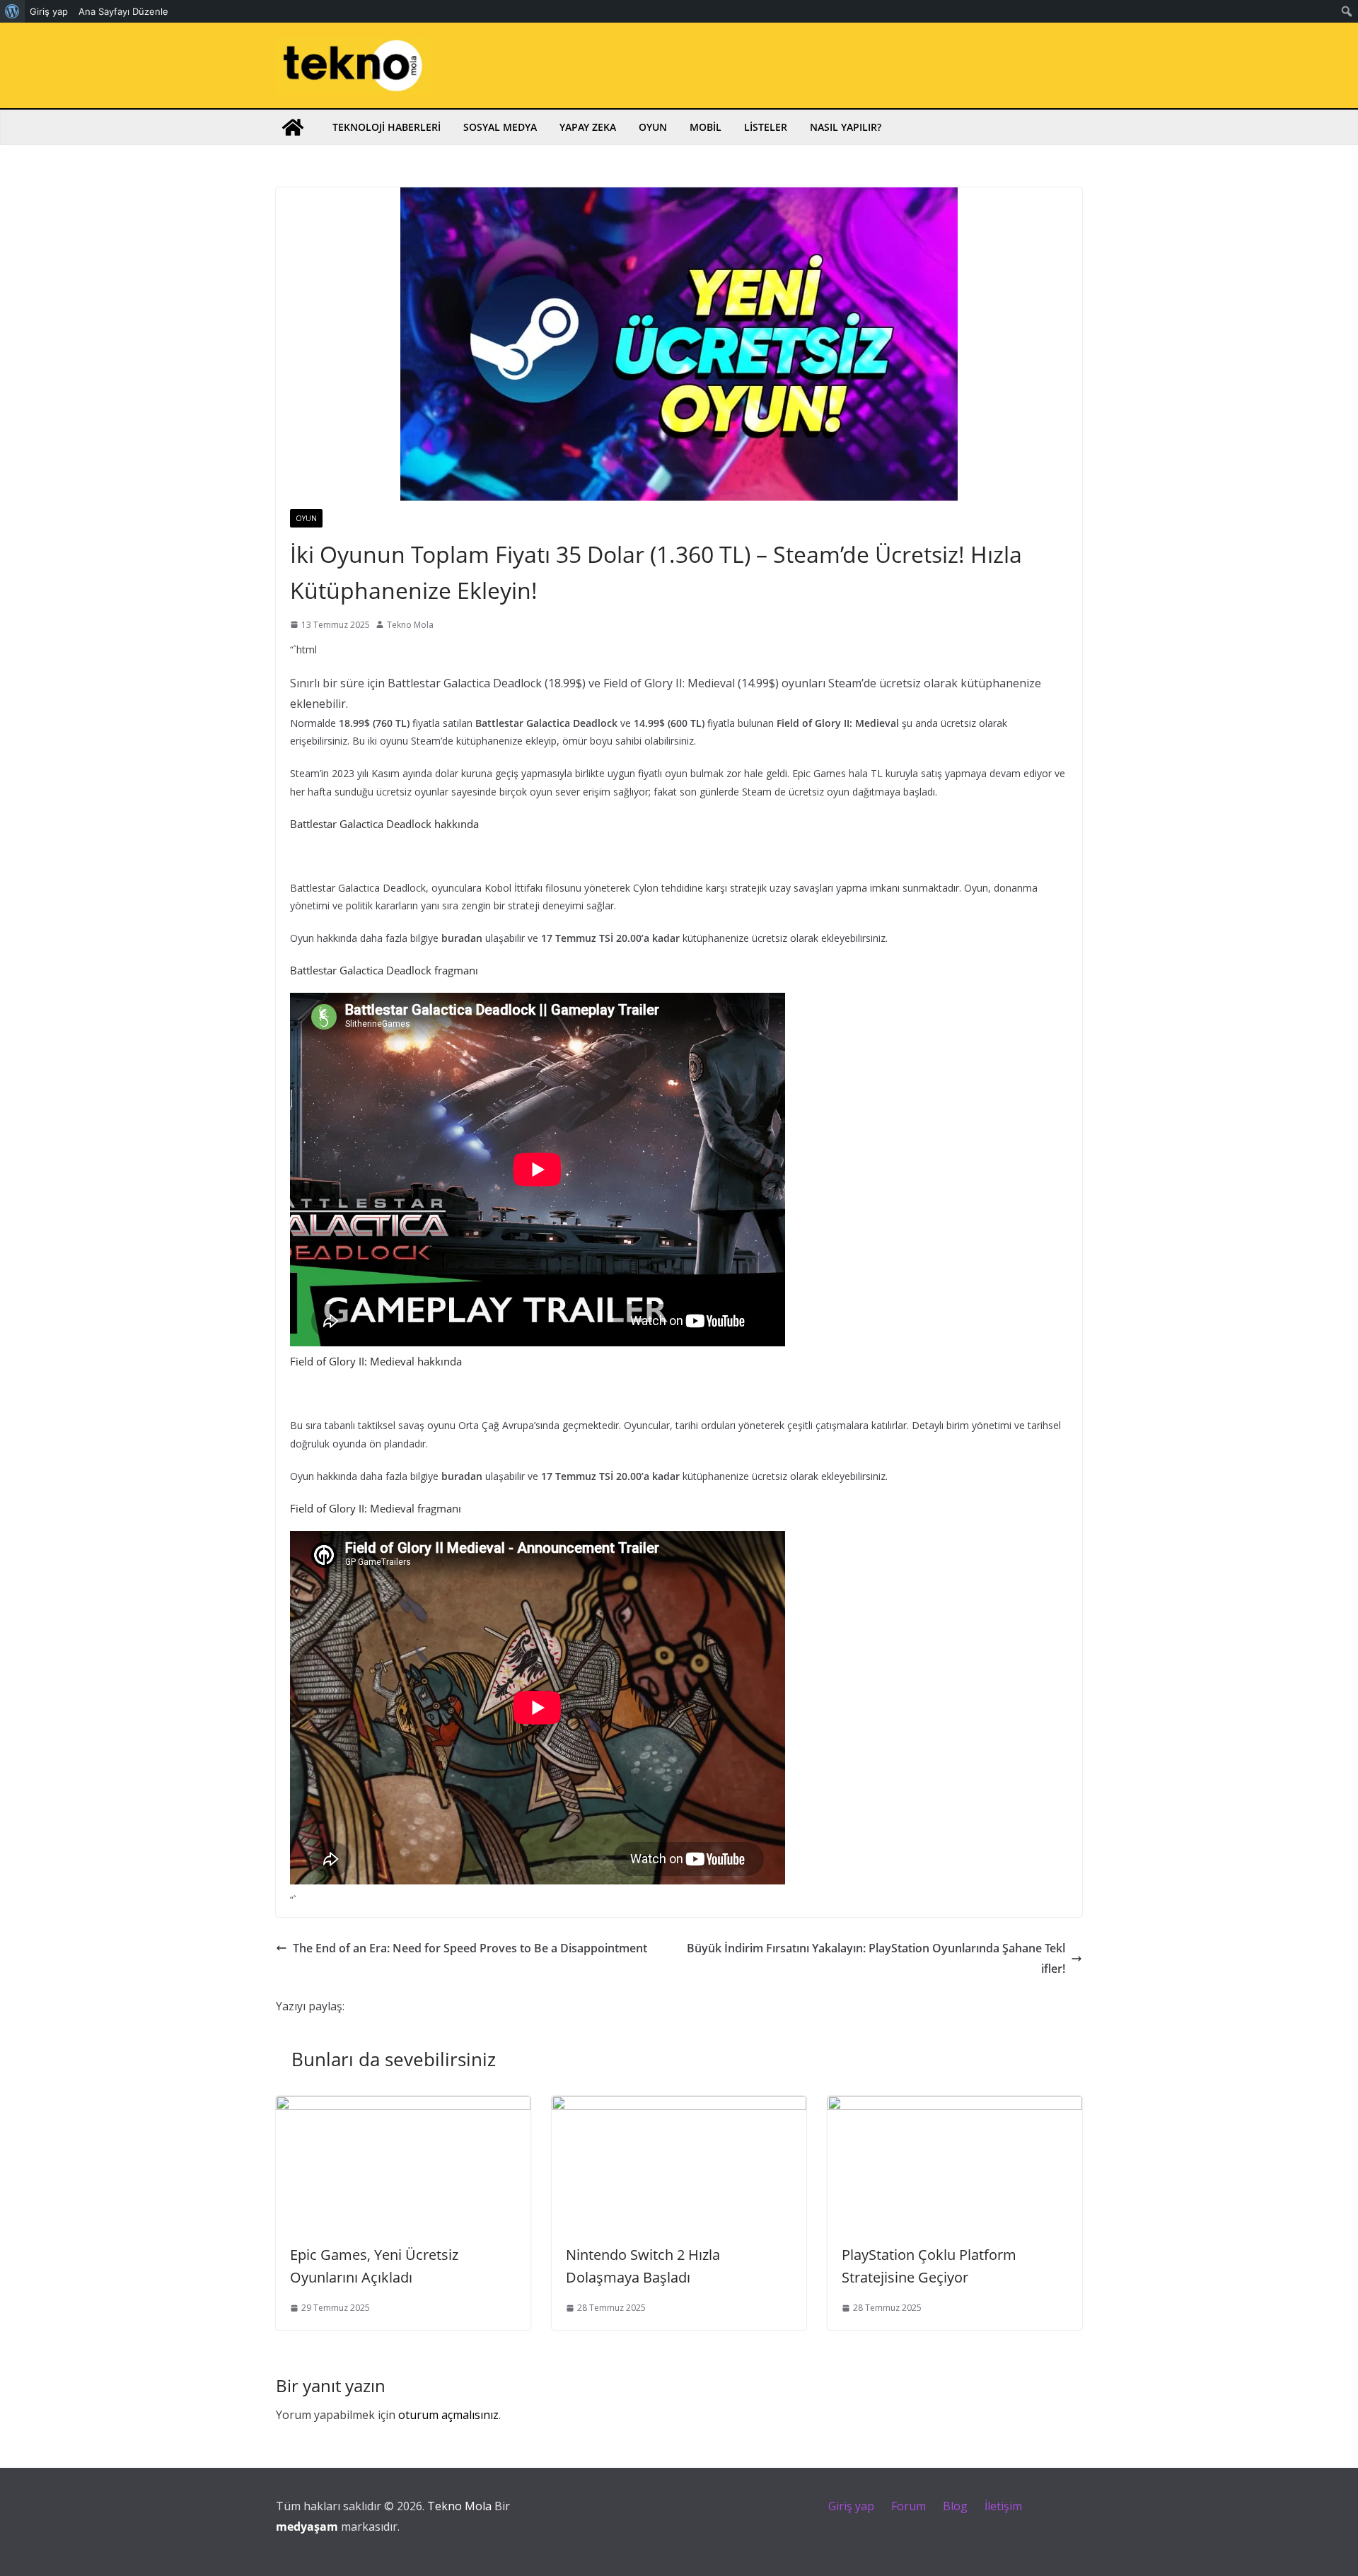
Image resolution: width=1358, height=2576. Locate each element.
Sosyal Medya (500, 127)
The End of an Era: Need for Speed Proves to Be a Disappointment (470, 1948)
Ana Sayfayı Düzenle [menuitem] (123, 11)
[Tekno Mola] (293, 127)
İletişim (1003, 2506)
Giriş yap (851, 2506)
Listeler (766, 127)
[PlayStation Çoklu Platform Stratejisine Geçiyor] (955, 2106)
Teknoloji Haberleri (387, 127)
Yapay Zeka (588, 127)
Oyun (653, 127)
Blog (955, 2506)
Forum (909, 2506)
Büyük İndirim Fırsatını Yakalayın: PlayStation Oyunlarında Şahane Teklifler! (876, 1958)
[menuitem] (12, 11)
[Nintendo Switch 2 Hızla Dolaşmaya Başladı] (679, 2106)
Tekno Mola (410, 625)
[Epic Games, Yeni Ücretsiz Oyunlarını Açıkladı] (403, 2106)
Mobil (706, 127)
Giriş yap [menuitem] (49, 11)
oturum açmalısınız (448, 2415)
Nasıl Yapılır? (846, 127)
